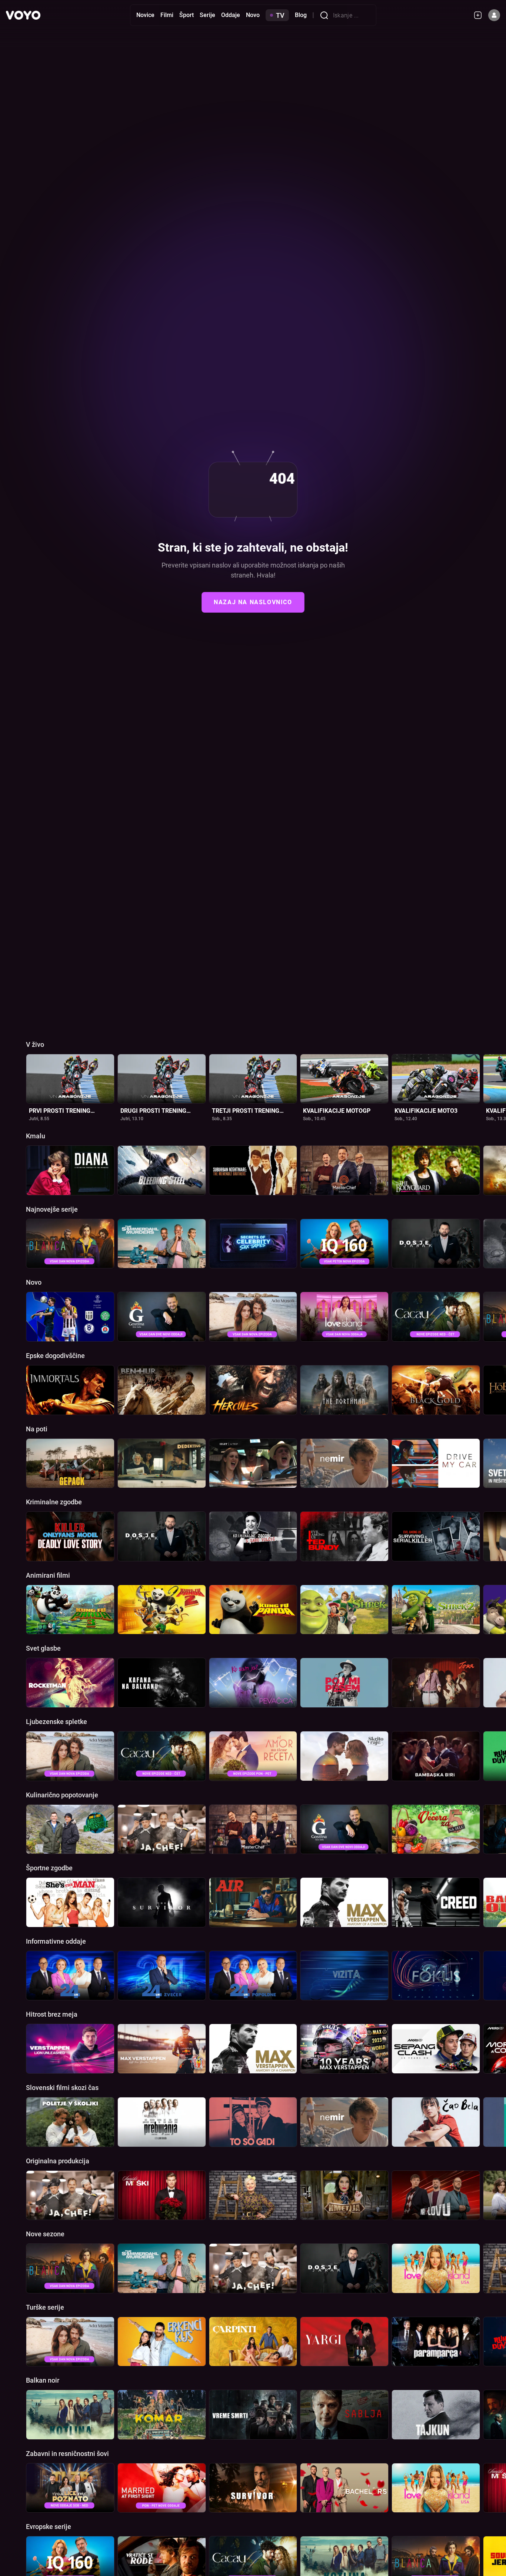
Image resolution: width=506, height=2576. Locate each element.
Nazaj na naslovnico (253, 602)
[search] (326, 15)
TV (280, 15)
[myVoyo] (481, 15)
